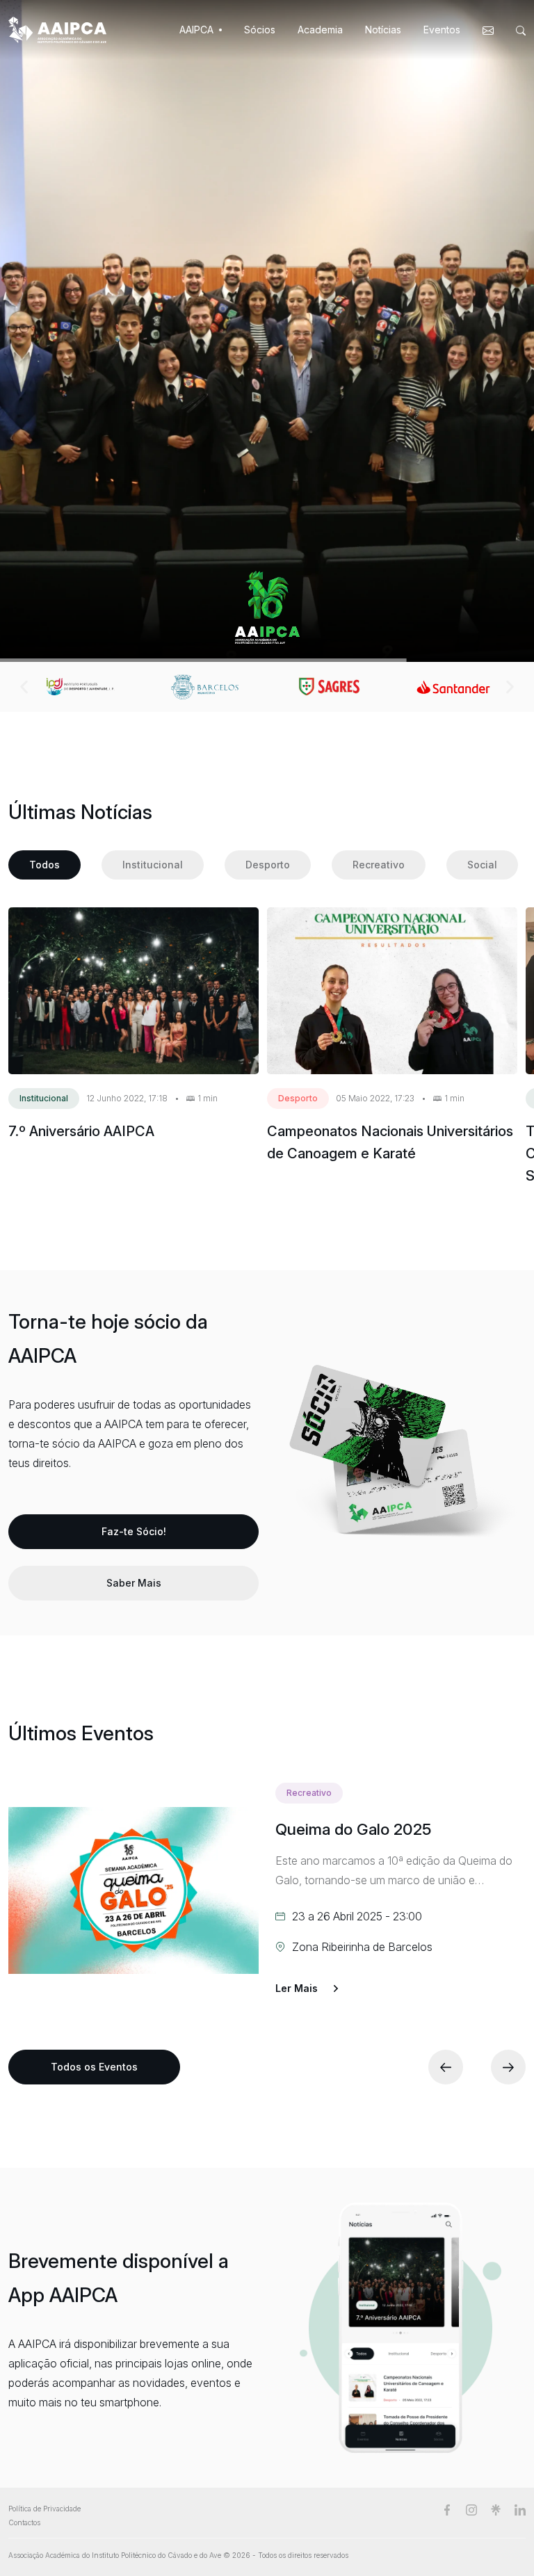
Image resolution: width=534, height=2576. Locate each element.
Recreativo (309, 1793)
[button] (24, 687)
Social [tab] (482, 865)
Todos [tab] (44, 865)
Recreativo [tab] (379, 865)
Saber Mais (134, 1583)
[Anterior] (446, 2067)
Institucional (44, 1098)
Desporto (298, 1098)
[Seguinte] (508, 2067)
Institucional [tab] (153, 865)
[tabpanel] (263, 1047)
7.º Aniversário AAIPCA (81, 1131)
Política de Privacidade (44, 2509)
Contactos (24, 2522)
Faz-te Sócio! (134, 1531)
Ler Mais (297, 1987)
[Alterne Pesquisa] (518, 30)
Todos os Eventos (94, 2067)
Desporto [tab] (268, 865)
